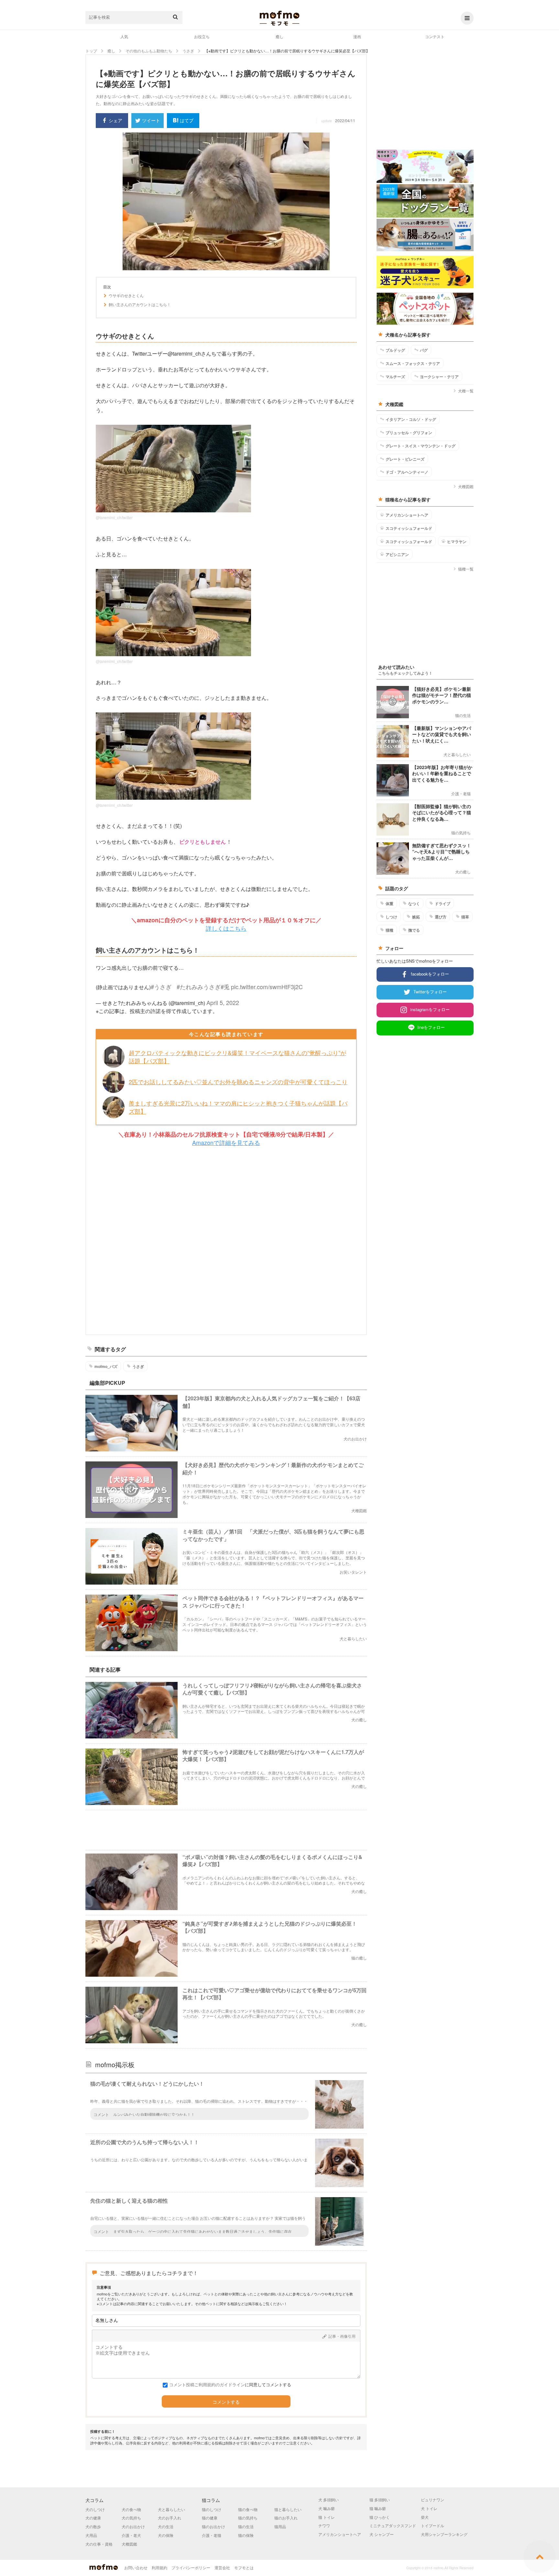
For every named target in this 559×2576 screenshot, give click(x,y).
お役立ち (202, 36)
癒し (279, 36)
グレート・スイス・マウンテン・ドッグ (421, 446)
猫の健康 (210, 2518)
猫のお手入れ (286, 2518)
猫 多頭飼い (380, 2500)
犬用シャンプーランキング (444, 2534)
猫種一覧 (466, 569)
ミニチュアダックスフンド (393, 2525)
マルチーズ (395, 377)
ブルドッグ (395, 350)
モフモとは (244, 2567)
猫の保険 (246, 2535)
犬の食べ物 (131, 2509)
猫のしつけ (212, 2509)
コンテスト (435, 36)
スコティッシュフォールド (409, 528)
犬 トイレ (429, 2508)
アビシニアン (397, 554)
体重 (389, 903)
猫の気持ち (248, 2518)
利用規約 (159, 2567)
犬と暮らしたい (171, 2509)
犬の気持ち (131, 2518)
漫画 (357, 36)
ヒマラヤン (457, 541)
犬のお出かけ (133, 2526)
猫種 (389, 930)
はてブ (187, 120)
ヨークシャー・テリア (439, 377)
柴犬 (425, 2517)
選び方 (441, 917)
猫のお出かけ (214, 2526)
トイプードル (433, 2525)
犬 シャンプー (382, 2534)
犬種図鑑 (466, 486)
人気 (124, 36)
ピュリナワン (433, 2500)
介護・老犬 (131, 2535)
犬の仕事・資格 (99, 2544)
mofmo (279, 18)
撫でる (414, 930)
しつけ (391, 917)
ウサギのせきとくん (126, 295)
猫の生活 (246, 2526)
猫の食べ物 (248, 2509)
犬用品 (91, 2535)
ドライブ (443, 903)
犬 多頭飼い (329, 2500)
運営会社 (222, 2567)
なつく (414, 903)
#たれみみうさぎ (199, 987)
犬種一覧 (466, 391)
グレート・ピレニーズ (405, 459)
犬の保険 (166, 2535)
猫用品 (280, 2526)
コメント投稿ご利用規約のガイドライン (207, 2384)
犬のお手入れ (170, 2518)
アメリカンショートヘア (407, 515)
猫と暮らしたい (288, 2509)
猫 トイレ (327, 2517)
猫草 (465, 917)
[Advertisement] (226, 1241)
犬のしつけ (95, 2509)
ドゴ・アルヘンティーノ (407, 472)
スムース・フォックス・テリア (413, 363)
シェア (115, 120)
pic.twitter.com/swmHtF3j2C (267, 987)
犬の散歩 (93, 2526)
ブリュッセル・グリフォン (409, 433)
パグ (424, 350)
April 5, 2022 (223, 1002)
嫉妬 (416, 917)
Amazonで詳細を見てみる (226, 1142)
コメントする (226, 2402)
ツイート (151, 120)
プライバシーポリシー (191, 2567)
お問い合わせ (136, 2567)
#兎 (225, 987)
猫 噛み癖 (378, 2508)
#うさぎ (161, 987)
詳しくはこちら (226, 928)
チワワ (324, 2525)
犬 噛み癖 (327, 2508)
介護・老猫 (212, 2535)
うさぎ (138, 1366)
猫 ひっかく (380, 2517)
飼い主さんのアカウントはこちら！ (140, 305)
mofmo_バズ (106, 1366)
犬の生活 (166, 2526)
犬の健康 (93, 2518)
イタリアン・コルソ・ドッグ (411, 419)
